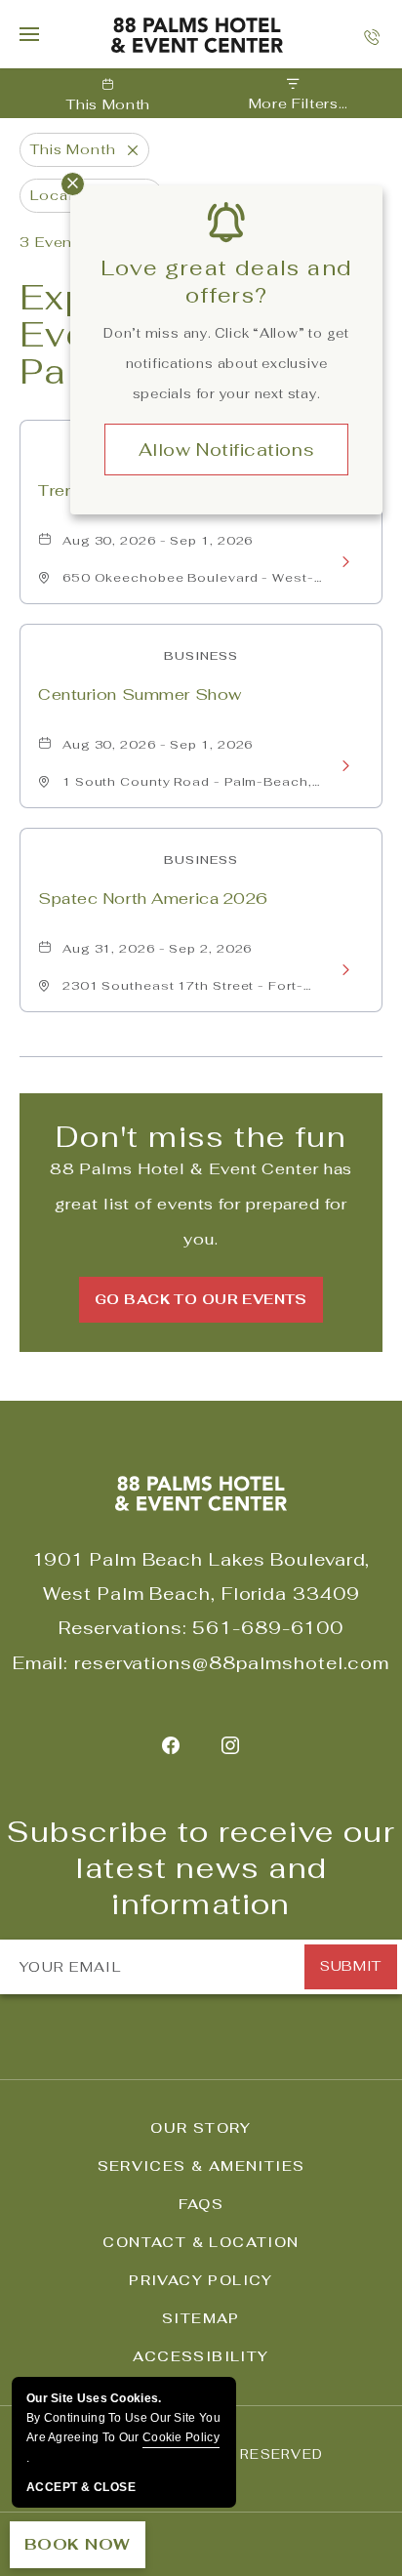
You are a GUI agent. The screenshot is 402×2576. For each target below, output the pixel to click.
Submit (350, 1966)
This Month (108, 104)
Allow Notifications (226, 450)
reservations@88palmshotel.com (232, 1663)
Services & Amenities (201, 2166)
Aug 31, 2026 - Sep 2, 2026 (157, 949)
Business (201, 656)
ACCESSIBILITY (201, 2356)
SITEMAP (201, 2318)
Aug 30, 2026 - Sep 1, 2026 (158, 541)
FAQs (201, 2204)
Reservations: (123, 1628)
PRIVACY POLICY (201, 2280)
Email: (40, 1663)
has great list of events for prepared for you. (201, 1204)
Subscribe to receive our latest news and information (201, 1868)
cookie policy (181, 2437)
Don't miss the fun (201, 1137)
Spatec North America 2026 (153, 899)
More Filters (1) (294, 104)
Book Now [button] (78, 2544)
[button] (201, 1300)
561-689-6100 (268, 1628)
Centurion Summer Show (140, 695)
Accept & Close (81, 2487)
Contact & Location (201, 2242)
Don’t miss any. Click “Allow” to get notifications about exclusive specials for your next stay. (226, 364)
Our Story (201, 2128)
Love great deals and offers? (227, 281)
